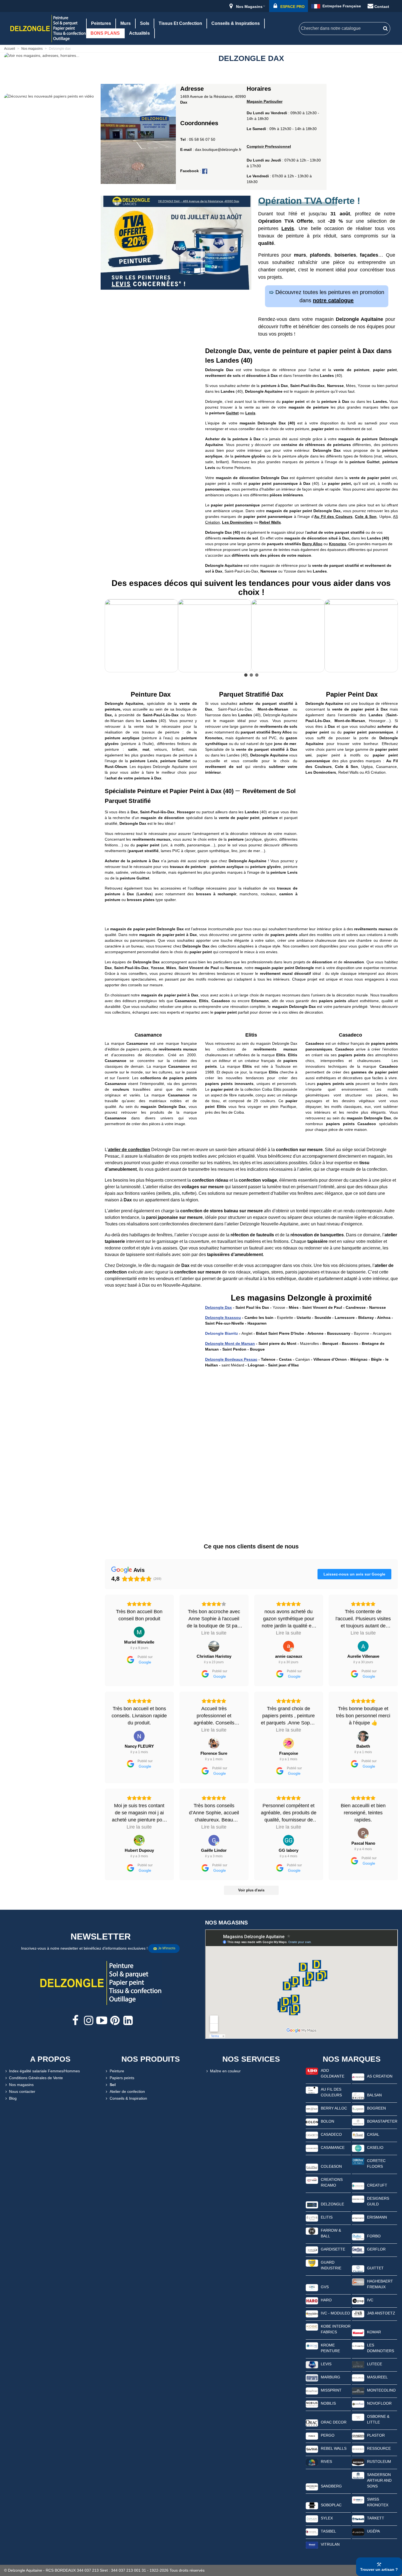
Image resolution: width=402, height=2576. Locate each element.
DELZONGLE (332, 2204)
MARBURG (330, 2377)
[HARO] (312, 2300)
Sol (113, 2085)
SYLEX (327, 2518)
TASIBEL (328, 2531)
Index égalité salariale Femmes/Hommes (44, 2071)
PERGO (328, 2435)
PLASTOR (376, 2435)
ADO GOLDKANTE (333, 2073)
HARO (326, 2300)
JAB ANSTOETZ (381, 2313)
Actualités (139, 33)
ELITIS (327, 2217)
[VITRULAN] (312, 2545)
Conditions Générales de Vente (36, 2078)
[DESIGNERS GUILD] (358, 2199)
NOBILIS (328, 2403)
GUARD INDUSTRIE (331, 2265)
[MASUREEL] (358, 2377)
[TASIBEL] (312, 2531)
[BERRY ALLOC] (312, 2108)
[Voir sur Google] (139, 1632)
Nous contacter (22, 2091)
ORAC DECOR (334, 2422)
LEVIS (326, 2364)
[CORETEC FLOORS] (358, 2161)
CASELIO (375, 2147)
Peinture (117, 2071)
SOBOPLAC (331, 2505)
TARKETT (376, 2518)
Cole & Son (366, 517)
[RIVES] (312, 2462)
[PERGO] (312, 2436)
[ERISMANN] (358, 2217)
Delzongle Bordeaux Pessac (231, 1359)
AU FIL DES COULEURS (331, 2092)
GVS (325, 2287)
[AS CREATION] (358, 2076)
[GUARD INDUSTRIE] (312, 2263)
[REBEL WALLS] (312, 2449)
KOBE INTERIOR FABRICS (336, 2329)
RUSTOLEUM (379, 2461)
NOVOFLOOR (379, 2403)
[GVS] (312, 2287)
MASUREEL (377, 2377)
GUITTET (375, 2268)
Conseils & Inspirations (236, 23)
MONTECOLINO (381, 2390)
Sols (145, 23)
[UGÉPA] (358, 2531)
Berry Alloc (312, 544)
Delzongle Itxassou (223, 1318)
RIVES (326, 2461)
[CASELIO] (358, 2148)
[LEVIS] (312, 2364)
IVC (370, 2300)
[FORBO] (358, 2236)
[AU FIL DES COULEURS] (312, 2090)
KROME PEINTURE (330, 2348)
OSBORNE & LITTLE (378, 2419)
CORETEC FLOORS (376, 2163)
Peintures (101, 23)
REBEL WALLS (334, 2448)
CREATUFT (377, 2185)
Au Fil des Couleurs (333, 517)
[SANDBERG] (312, 2486)
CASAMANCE (333, 2147)
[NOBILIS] (312, 2404)
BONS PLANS (105, 33)
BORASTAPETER (382, 2121)
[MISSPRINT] (312, 2390)
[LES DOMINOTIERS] (358, 2345)
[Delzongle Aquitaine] (48, 28)
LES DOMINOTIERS (381, 2348)
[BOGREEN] (358, 2108)
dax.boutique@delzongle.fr (218, 149)
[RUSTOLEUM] (358, 2462)
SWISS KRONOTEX (378, 2502)
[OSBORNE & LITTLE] (358, 2417)
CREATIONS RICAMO (332, 2182)
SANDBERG (331, 2486)
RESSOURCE (379, 2448)
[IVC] (358, 2300)
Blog (13, 2098)
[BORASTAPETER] (358, 2122)
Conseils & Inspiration (128, 2098)
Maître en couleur (225, 2071)
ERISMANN (377, 2217)
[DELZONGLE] (312, 2204)
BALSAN (374, 2095)
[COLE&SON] (312, 2167)
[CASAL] (358, 2135)
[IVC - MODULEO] (312, 2313)
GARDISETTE (333, 2249)
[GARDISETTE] (312, 2249)
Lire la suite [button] (214, 1633)
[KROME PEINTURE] (312, 2345)
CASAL (373, 2134)
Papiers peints (122, 2078)
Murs (126, 23)
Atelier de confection (127, 2091)
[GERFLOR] (358, 2249)
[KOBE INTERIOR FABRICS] (312, 2326)
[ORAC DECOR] (312, 2422)
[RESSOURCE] (358, 2449)
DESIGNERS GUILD (378, 2201)
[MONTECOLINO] (358, 2390)
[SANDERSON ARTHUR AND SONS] (358, 2475)
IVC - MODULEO (335, 2313)
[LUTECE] (358, 2364)
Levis (288, 228)
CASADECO (331, 2134)
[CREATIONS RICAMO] (312, 2180)
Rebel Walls (270, 522)
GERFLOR (376, 2249)
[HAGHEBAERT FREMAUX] (358, 2281)
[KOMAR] (358, 2332)
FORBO (374, 2236)
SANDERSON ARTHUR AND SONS (379, 2480)
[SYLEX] (312, 2518)
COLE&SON (331, 2166)
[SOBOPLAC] (312, 2505)
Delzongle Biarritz (222, 1333)
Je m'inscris (167, 1948)
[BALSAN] (358, 2095)
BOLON (327, 2121)
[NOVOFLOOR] (358, 2404)
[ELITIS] (312, 2217)
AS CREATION (380, 2076)
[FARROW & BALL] (312, 2231)
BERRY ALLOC (334, 2108)
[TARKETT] (358, 2518)
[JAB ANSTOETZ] (358, 2313)
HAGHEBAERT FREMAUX (380, 2284)
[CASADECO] (312, 2135)
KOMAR (374, 2332)
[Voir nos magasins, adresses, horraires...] (50, 71)
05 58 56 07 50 (202, 139)
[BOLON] (312, 2122)
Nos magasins (21, 2085)
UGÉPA (373, 2531)
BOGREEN (376, 2108)
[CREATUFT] (358, 2185)
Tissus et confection (180, 23)
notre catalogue (333, 300)
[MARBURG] (312, 2377)
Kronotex (338, 544)
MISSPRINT (331, 2390)
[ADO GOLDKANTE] (312, 2071)
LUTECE (375, 2364)
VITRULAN (330, 2544)
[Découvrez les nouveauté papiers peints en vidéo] (50, 112)
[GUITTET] (358, 2268)
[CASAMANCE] (312, 2148)
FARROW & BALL (331, 2233)
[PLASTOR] (358, 2436)
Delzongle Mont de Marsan (230, 1343)
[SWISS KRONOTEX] (358, 2499)
